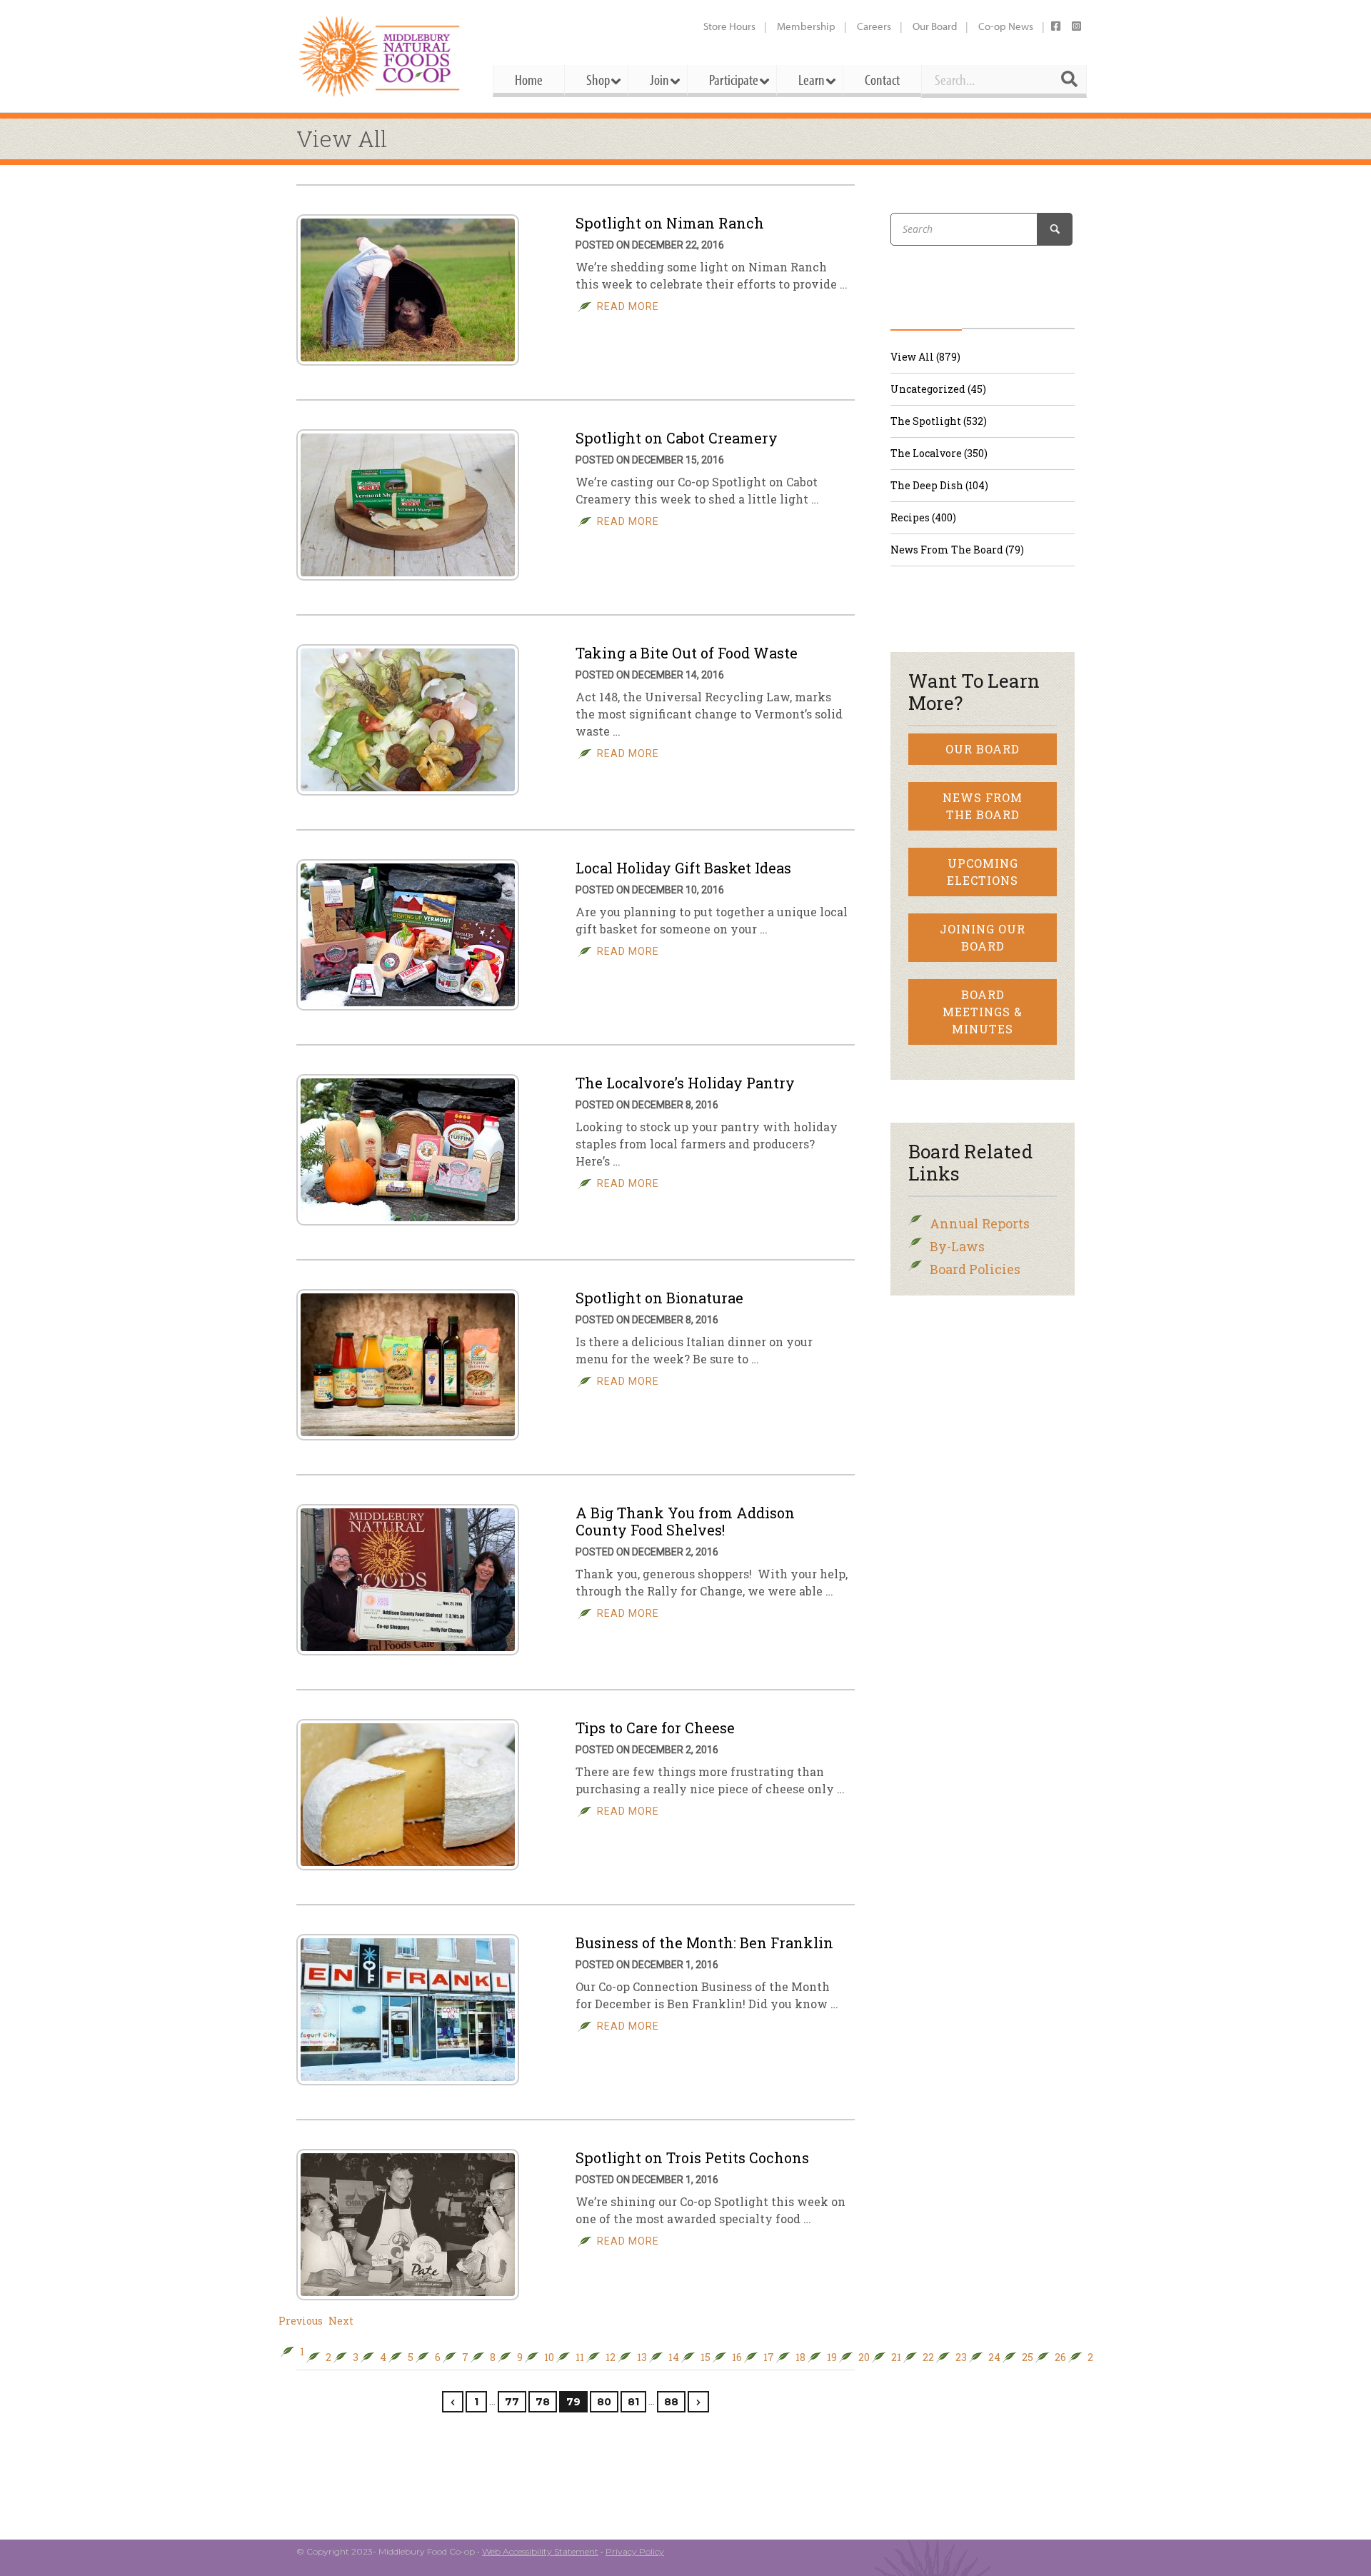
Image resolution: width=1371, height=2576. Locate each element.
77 (512, 2402)
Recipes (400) (923, 517)
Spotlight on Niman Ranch (670, 223)
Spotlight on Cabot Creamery (677, 438)
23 (961, 2357)
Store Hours (729, 26)
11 (580, 2357)
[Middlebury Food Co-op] (382, 56)
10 (549, 2357)
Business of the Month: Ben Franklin (704, 1943)
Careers (874, 26)
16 (737, 2357)
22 (928, 2357)
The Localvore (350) (939, 453)
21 (896, 2357)
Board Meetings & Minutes (983, 1012)
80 (604, 2402)
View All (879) (925, 357)
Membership (806, 26)
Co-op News (1006, 26)
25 (1028, 2357)
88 (671, 2402)
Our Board (935, 26)
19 (832, 2357)
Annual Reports (980, 1223)
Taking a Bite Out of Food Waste (687, 653)
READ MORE (628, 306)
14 (674, 2357)
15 (705, 2357)
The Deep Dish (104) (939, 485)
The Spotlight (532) (939, 421)
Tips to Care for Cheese (655, 1728)
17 (769, 2357)
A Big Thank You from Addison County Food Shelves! (685, 1521)
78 (543, 2402)
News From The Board (983, 806)
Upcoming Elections (983, 872)
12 (611, 2357)
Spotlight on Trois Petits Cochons (692, 2157)
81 (633, 2402)
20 (864, 2357)
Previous (301, 2321)
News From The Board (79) (957, 550)
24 (994, 2357)
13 (642, 2357)
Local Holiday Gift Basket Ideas (683, 868)
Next (341, 2321)
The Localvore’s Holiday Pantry (685, 1083)
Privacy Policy (635, 2551)
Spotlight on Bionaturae (659, 1298)
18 (800, 2357)
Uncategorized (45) (938, 389)
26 (1060, 2357)
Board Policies (975, 1269)
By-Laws (957, 1246)
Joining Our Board (983, 937)
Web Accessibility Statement (540, 2551)
